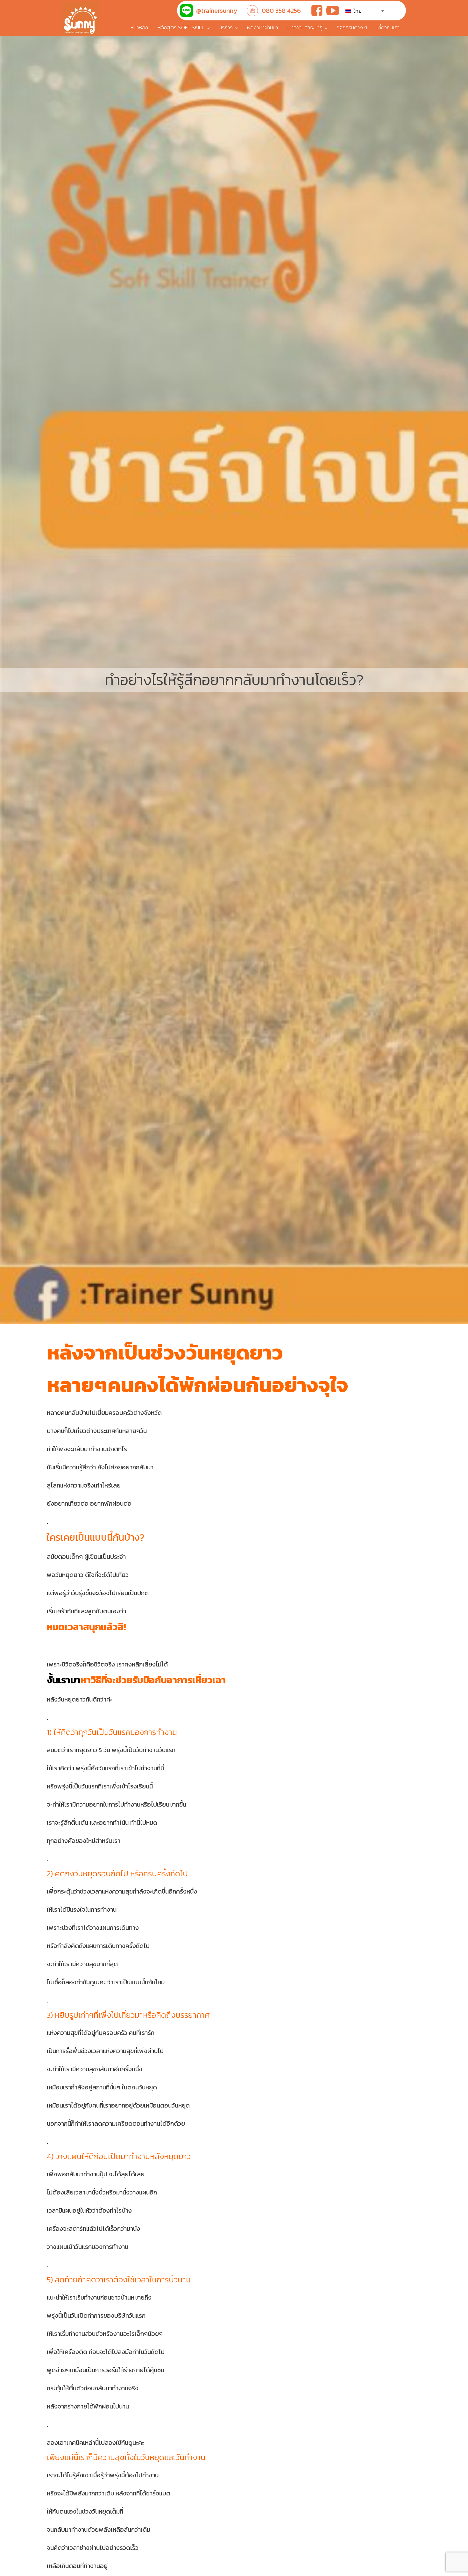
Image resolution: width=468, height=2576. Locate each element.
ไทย (357, 11)
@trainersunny (217, 11)
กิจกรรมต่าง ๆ (352, 27)
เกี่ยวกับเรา (388, 27)
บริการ (226, 27)
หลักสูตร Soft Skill (181, 27)
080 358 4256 (281, 11)
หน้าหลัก (139, 27)
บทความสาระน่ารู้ (305, 27)
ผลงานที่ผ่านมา (262, 27)
